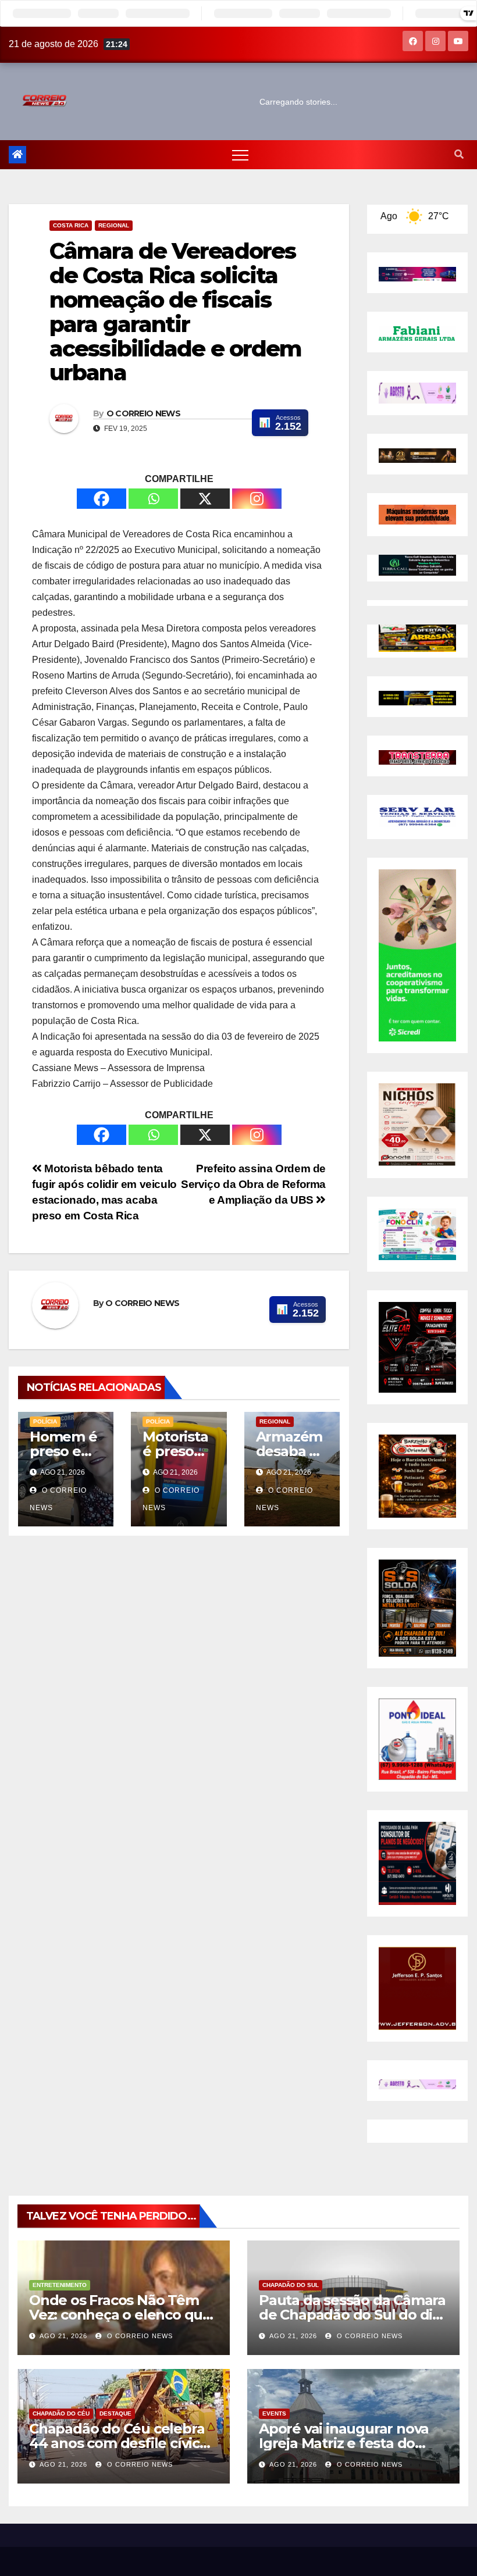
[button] (459, 154)
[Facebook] (102, 499)
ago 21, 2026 (63, 2336)
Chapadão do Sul (291, 2285)
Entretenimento (60, 2285)
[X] (205, 499)
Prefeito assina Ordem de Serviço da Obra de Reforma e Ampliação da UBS (253, 1184)
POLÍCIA (45, 1421)
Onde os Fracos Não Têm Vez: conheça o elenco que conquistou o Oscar (120, 2315)
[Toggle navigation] (240, 155)
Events (274, 2413)
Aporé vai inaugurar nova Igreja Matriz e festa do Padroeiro (344, 2443)
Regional (114, 225)
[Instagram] (257, 499)
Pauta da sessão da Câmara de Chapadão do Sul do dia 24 (352, 2315)
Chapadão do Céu (61, 2413)
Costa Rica (71, 225)
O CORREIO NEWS (143, 413)
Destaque (115, 2413)
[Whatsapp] (153, 499)
